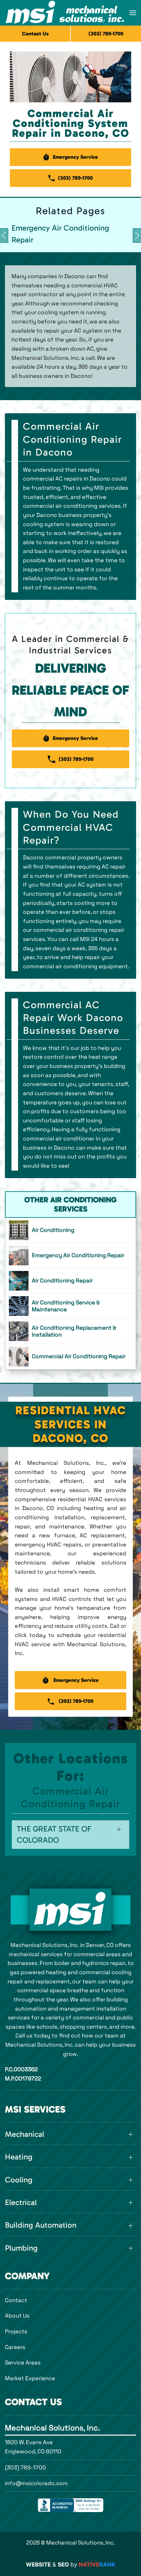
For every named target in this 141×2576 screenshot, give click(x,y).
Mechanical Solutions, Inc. (52, 2428)
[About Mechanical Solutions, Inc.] (70, 1910)
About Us (17, 2316)
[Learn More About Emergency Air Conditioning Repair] (70, 1256)
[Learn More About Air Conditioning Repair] (70, 1281)
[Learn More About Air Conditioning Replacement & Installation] (70, 1331)
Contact (16, 2300)
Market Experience (30, 2378)
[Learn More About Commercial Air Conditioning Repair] (70, 1357)
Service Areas (23, 2362)
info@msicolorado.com (36, 2483)
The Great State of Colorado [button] (54, 1834)
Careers (15, 2347)
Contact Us (35, 34)
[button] (133, 13)
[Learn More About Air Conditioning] (70, 1230)
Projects (16, 2331)
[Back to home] (65, 13)
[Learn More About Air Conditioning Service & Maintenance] (70, 1306)
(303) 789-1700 (25, 2467)
